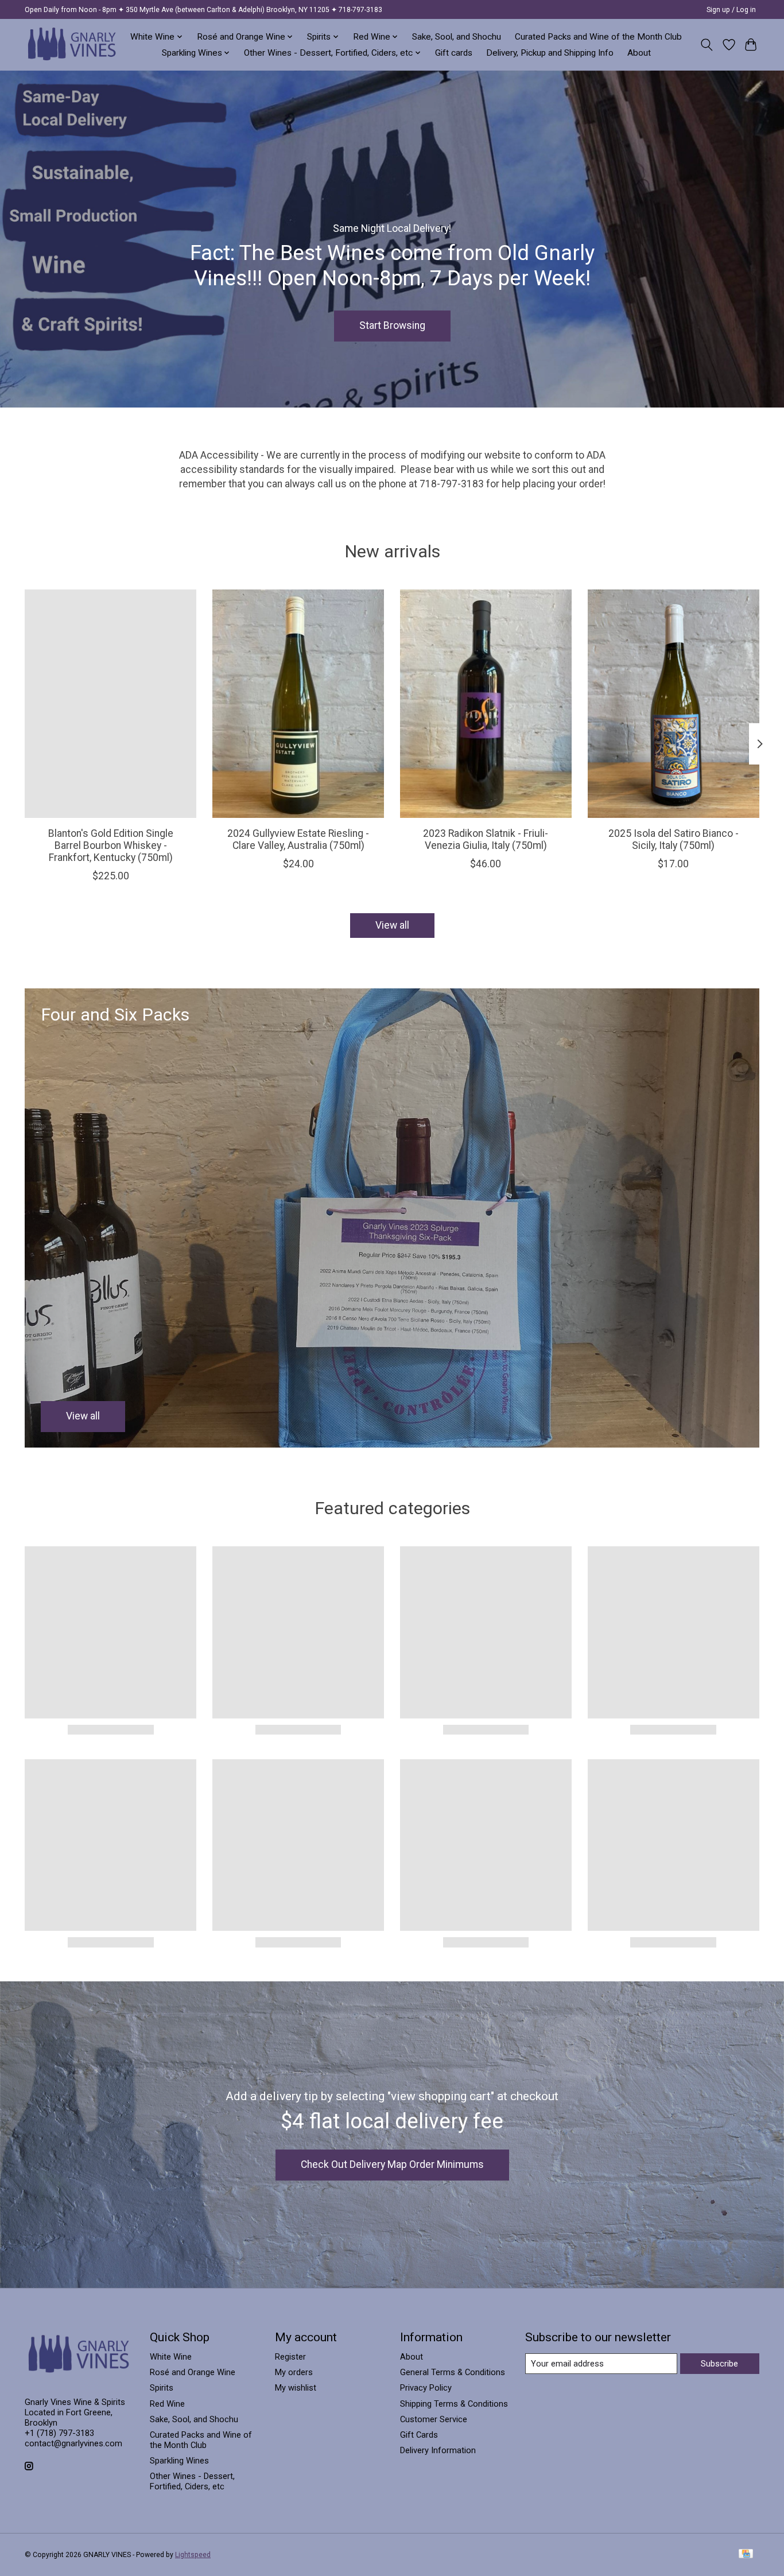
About (639, 53)
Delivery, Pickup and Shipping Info (550, 53)
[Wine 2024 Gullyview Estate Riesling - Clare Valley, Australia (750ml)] (298, 704)
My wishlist (296, 2388)
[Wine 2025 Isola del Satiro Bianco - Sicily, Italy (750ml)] (674, 704)
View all (392, 925)
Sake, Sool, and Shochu (457, 37)
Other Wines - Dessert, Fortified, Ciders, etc (192, 2481)
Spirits (162, 2388)
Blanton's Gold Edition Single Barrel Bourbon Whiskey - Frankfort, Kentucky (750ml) (111, 845)
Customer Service (434, 2419)
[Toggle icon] (707, 45)
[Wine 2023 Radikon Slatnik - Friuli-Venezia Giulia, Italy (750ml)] (486, 704)
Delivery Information (438, 2450)
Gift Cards (419, 2435)
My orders (294, 2372)
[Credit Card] (746, 2554)
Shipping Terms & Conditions (454, 2404)
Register (290, 2357)
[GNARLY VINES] (72, 44)
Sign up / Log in (731, 10)
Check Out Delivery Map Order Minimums (392, 2164)
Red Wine (167, 2404)
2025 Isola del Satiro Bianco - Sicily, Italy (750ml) (674, 839)
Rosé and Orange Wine (193, 2372)
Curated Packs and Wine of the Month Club (598, 37)
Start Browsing (392, 325)
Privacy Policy (426, 2388)
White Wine (171, 2357)
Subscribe (719, 2364)
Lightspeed (193, 2555)
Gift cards (454, 53)
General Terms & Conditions (453, 2372)
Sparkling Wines (179, 2461)
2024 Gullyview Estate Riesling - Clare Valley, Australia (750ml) (298, 839)
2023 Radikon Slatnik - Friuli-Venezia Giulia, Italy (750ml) (486, 839)
